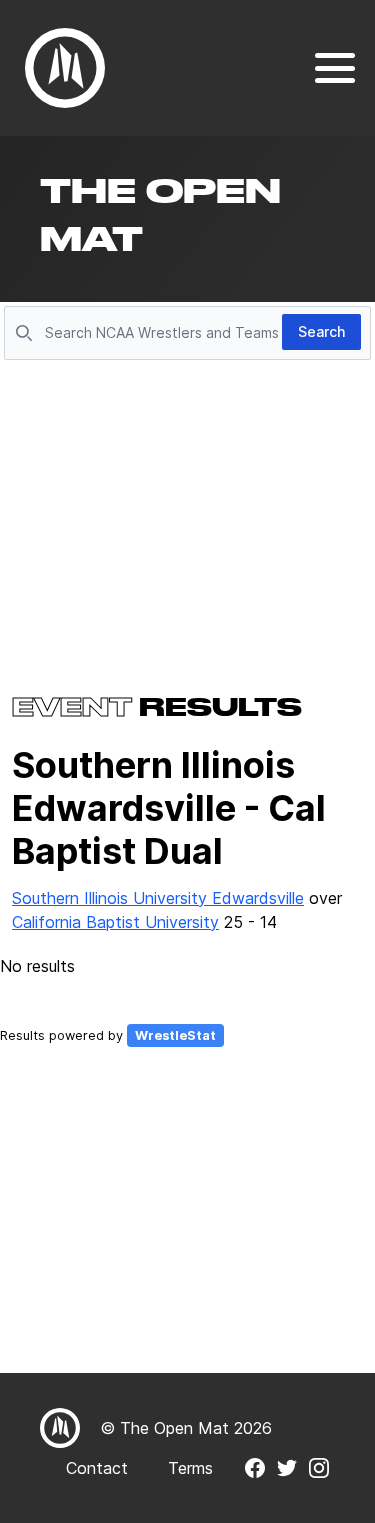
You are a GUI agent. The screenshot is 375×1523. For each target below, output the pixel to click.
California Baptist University (115, 922)
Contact (97, 1468)
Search (321, 331)
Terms (190, 1468)
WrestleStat (175, 1035)
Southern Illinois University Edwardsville (158, 898)
